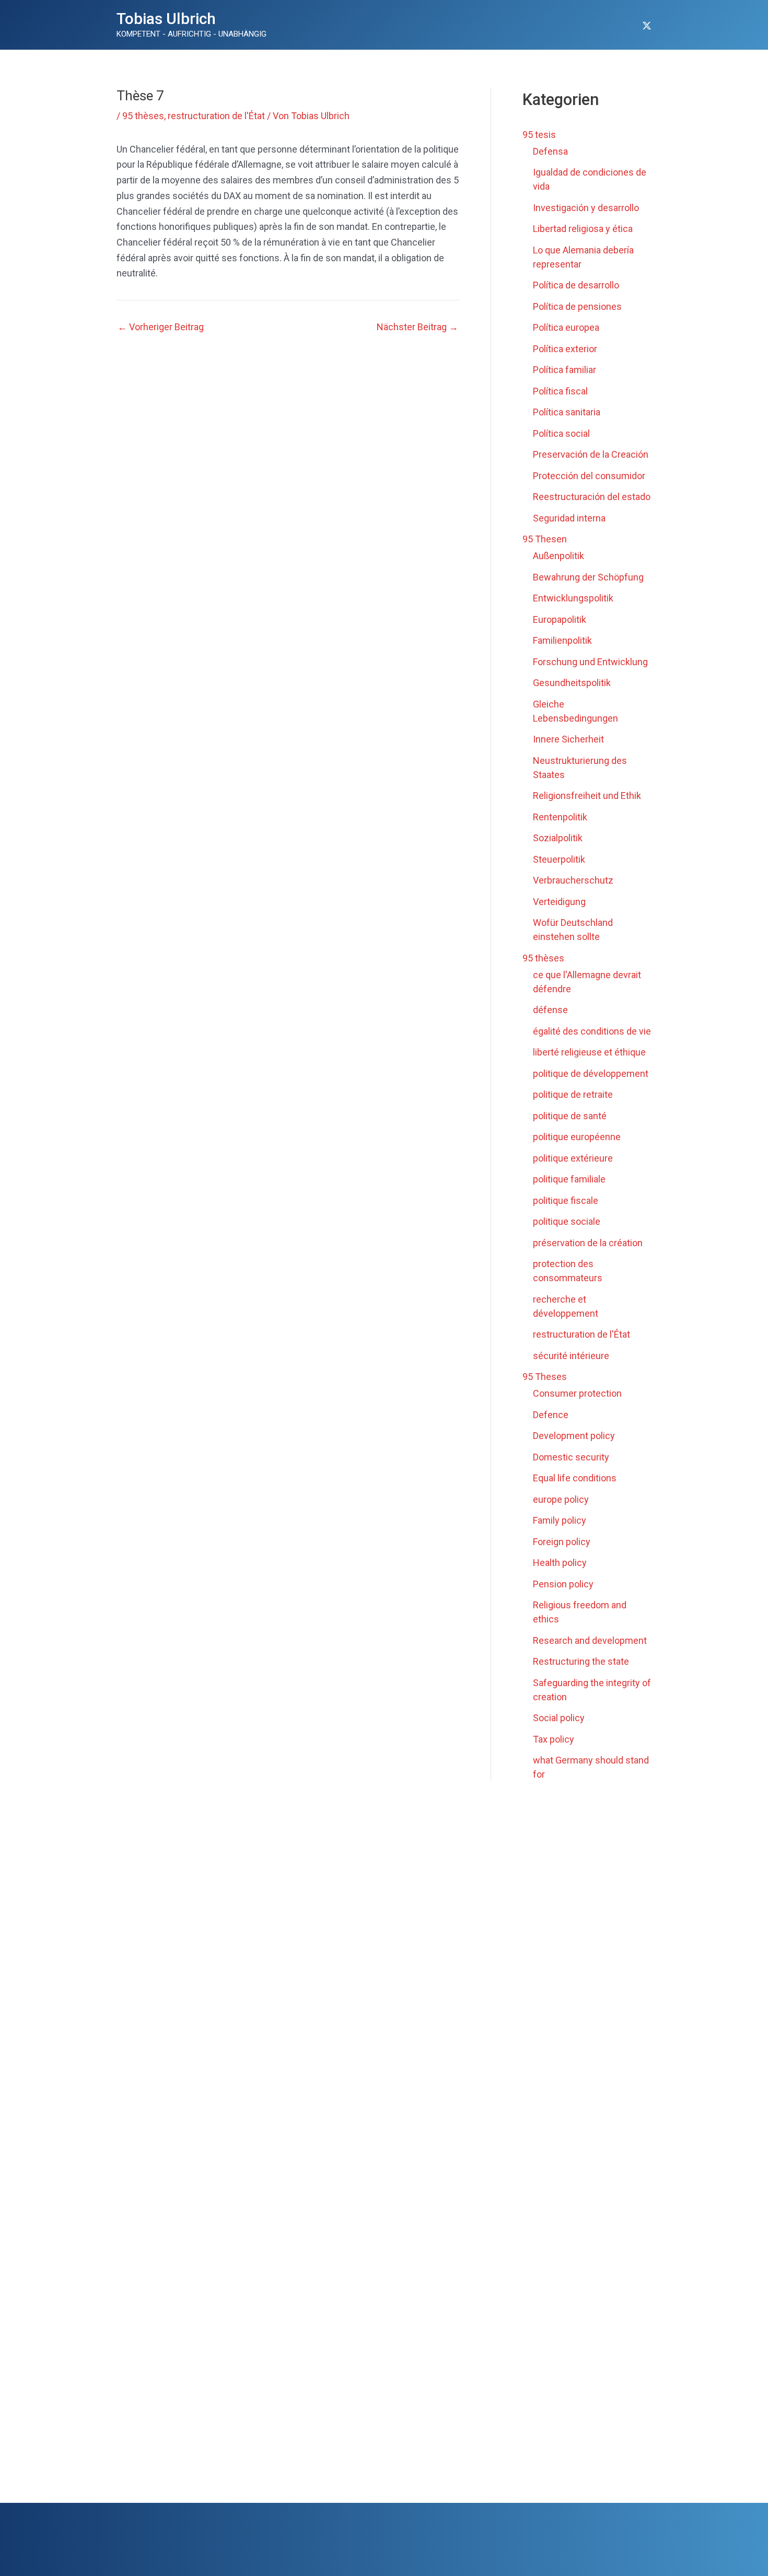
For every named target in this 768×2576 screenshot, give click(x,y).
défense (550, 1010)
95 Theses (545, 1377)
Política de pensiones (577, 306)
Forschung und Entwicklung (590, 662)
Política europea (566, 327)
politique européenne (577, 1137)
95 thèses (143, 116)
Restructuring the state (581, 1661)
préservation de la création (588, 1243)
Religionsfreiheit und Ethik (587, 796)
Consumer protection (577, 1393)
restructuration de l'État (216, 116)
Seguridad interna (569, 518)
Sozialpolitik (558, 838)
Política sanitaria (567, 412)
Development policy (574, 1436)
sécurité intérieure (571, 1356)
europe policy (561, 1499)
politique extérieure (573, 1158)
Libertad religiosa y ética (583, 229)
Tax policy (554, 1739)
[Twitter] (647, 26)
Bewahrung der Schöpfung (588, 577)
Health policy (560, 1563)
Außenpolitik (558, 556)
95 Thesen (545, 539)
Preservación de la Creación (591, 454)
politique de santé (570, 1116)
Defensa (550, 151)
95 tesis (539, 135)
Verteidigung (559, 902)
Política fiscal (560, 391)
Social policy (559, 1718)
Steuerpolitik (559, 859)
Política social (561, 433)
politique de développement (591, 1074)
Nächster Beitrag (417, 327)
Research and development (590, 1640)
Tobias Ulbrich (166, 19)
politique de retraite (573, 1094)
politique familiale (569, 1179)
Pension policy (563, 1584)
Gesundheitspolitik (572, 683)
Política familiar (565, 370)
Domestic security (571, 1457)
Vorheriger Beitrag (161, 327)
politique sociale (567, 1221)
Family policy (560, 1520)
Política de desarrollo (576, 285)
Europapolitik (560, 619)
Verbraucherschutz (573, 880)
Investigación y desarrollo (586, 208)
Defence (551, 1415)
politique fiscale (566, 1200)
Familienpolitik (562, 640)
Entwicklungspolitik (573, 598)
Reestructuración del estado (592, 497)
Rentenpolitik (560, 817)
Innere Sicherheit (568, 739)
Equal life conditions (575, 1478)
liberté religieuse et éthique (589, 1052)
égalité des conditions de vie (592, 1031)
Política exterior (565, 349)
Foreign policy (562, 1542)
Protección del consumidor (589, 476)
